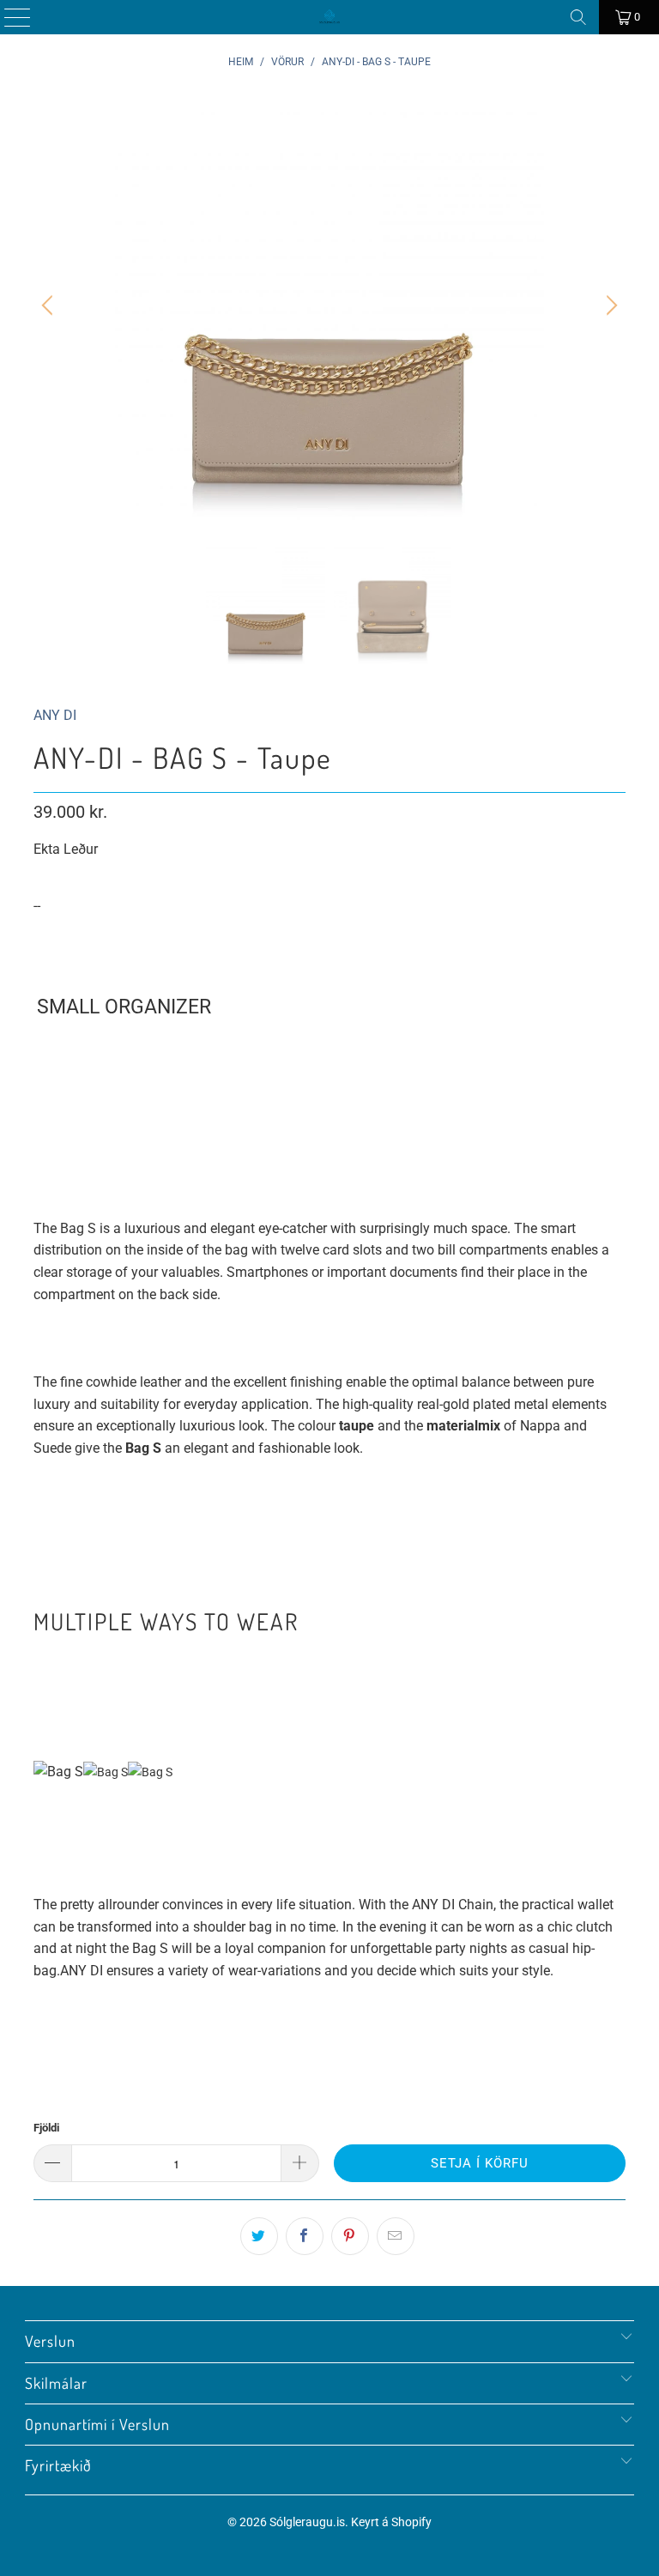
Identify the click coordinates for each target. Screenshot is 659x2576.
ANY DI (55, 715)
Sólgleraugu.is (307, 2522)
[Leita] (578, 17)
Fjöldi (46, 2128)
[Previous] (50, 305)
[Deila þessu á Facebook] (305, 2236)
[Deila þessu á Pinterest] (350, 2236)
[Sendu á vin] (396, 2236)
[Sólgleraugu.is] (329, 17)
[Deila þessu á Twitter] (259, 2236)
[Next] (609, 305)
